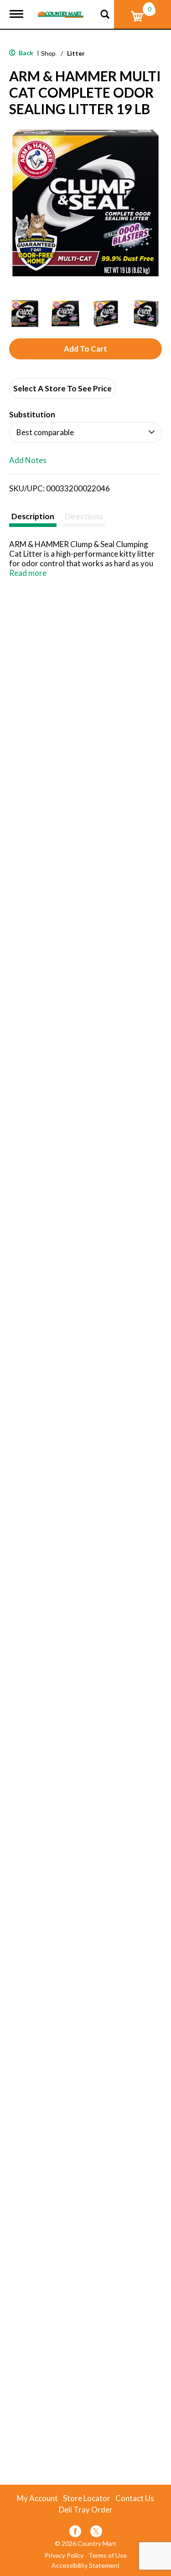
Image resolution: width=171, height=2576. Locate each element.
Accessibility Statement (86, 2565)
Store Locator (87, 2498)
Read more (28, 573)
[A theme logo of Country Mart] (61, 9)
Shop (48, 53)
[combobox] (85, 432)
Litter (76, 53)
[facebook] (75, 2533)
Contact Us (135, 2498)
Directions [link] (84, 516)
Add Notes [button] (28, 460)
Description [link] (33, 516)
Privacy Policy (64, 2555)
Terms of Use (108, 2555)
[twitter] (96, 2533)
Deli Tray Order (86, 2510)
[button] (25, 313)
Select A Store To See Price (62, 388)
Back (25, 53)
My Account (37, 2498)
